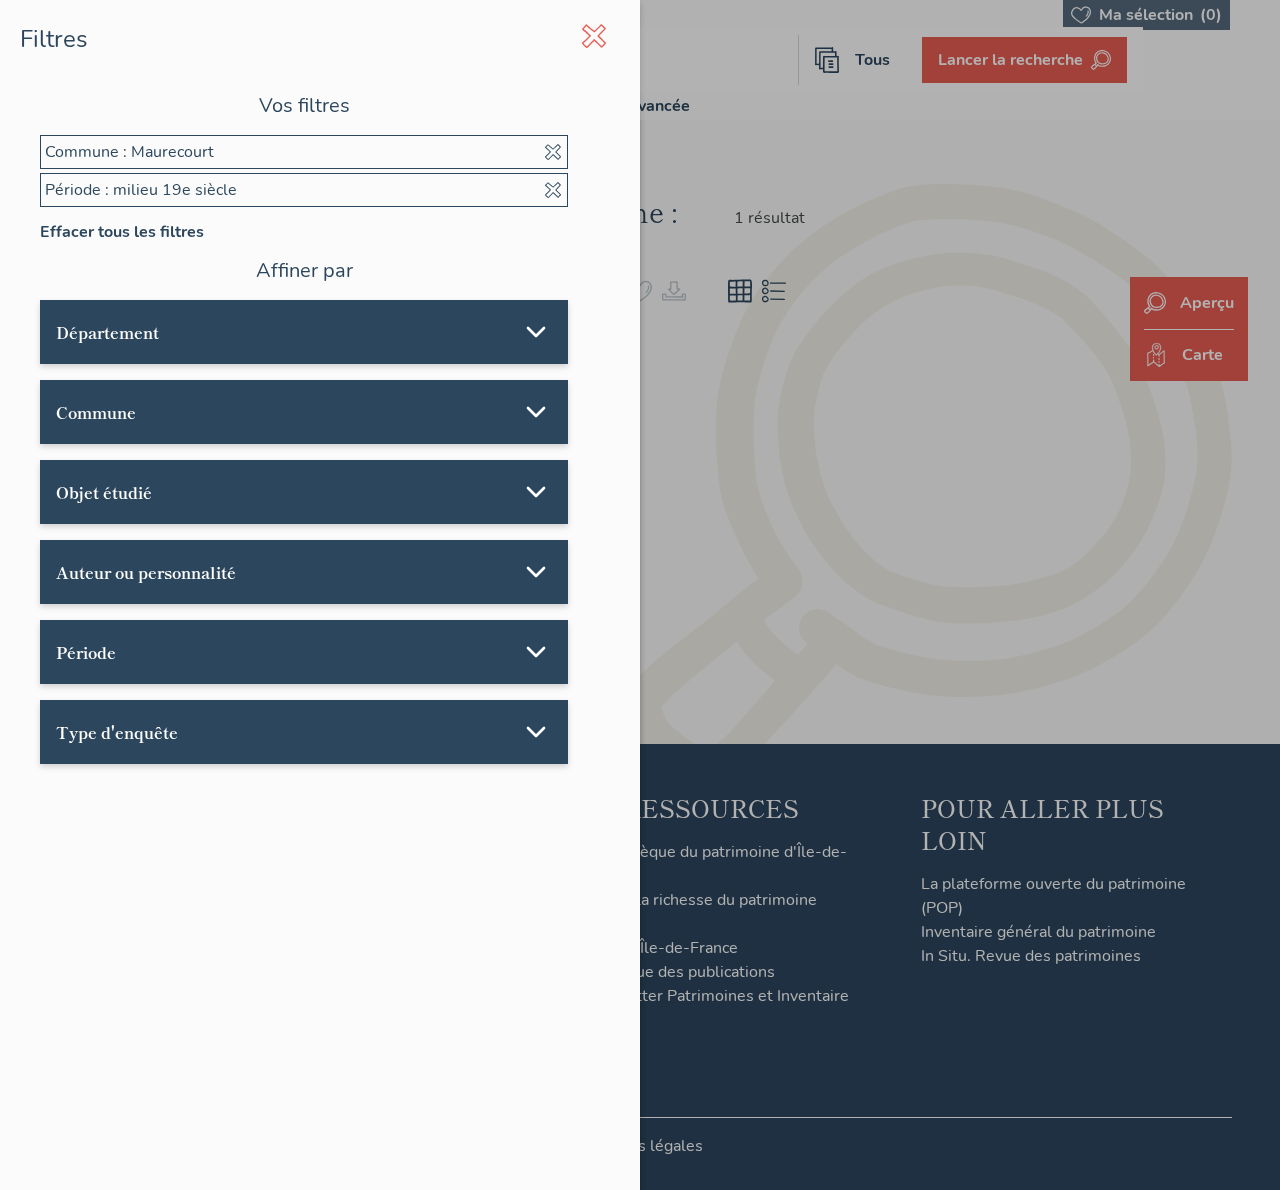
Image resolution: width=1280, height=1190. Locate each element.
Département (107, 332)
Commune (96, 412)
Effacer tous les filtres (122, 232)
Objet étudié (104, 492)
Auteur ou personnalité (146, 572)
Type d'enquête (117, 732)
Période (86, 652)
